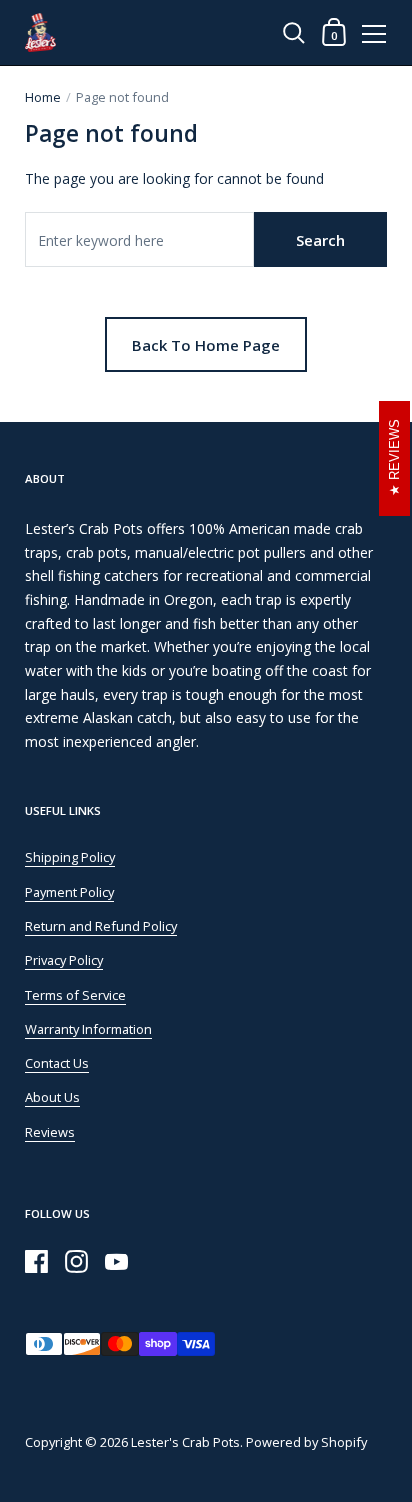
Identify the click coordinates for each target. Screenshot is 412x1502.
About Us (52, 1097)
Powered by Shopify (306, 1442)
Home (43, 97)
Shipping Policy (70, 857)
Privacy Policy (64, 960)
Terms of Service (75, 995)
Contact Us (57, 1063)
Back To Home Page (206, 345)
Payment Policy (69, 892)
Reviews (50, 1132)
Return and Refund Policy (101, 926)
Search (320, 240)
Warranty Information (88, 1029)
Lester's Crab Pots (185, 1442)
